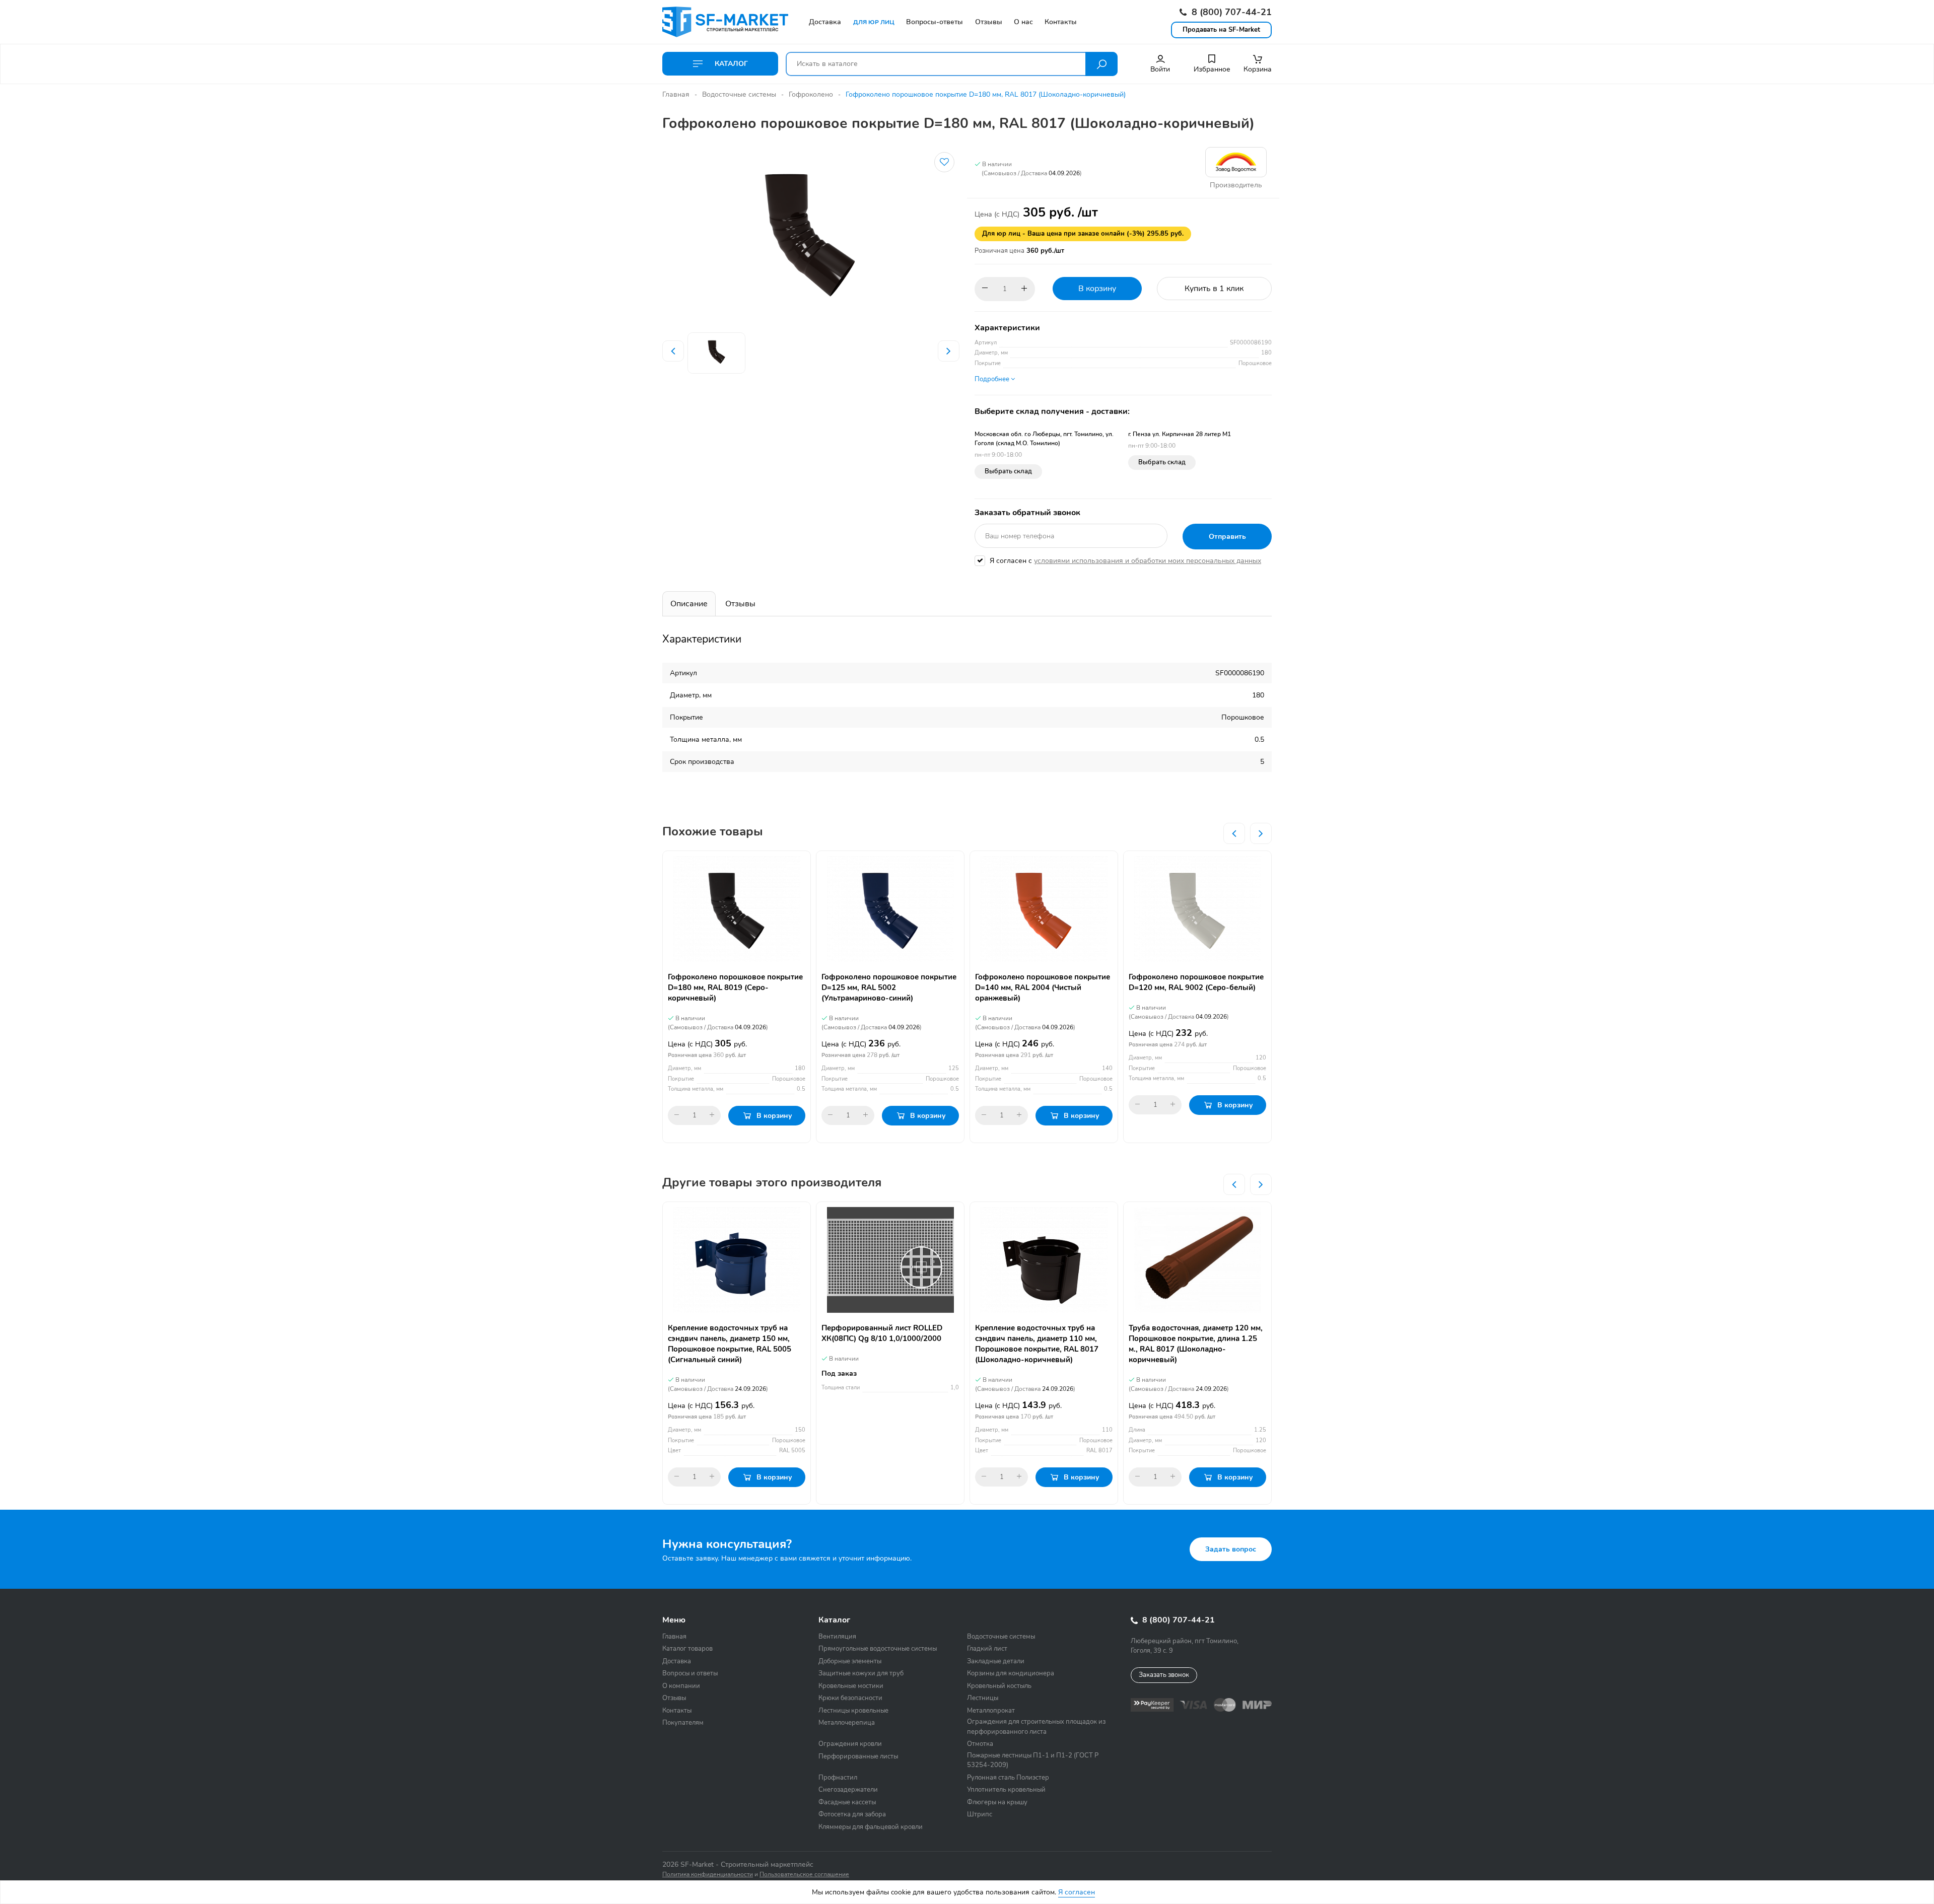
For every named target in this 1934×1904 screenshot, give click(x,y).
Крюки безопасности (850, 1698)
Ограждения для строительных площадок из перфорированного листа (1036, 1727)
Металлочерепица (847, 1723)
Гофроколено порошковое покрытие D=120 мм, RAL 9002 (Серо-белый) (1196, 982)
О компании (681, 1686)
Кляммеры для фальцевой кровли (871, 1827)
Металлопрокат (991, 1711)
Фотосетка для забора (852, 1814)
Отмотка (980, 1744)
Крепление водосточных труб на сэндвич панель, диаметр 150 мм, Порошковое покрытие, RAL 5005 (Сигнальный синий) (730, 1344)
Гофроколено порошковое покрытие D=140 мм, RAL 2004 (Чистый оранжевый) (1043, 988)
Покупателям (683, 1723)
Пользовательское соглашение (804, 1874)
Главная (676, 94)
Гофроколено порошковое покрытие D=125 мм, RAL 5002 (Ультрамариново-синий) (889, 988)
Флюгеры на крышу (997, 1802)
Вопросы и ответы (690, 1673)
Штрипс (980, 1814)
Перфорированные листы (858, 1756)
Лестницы (983, 1698)
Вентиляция (837, 1637)
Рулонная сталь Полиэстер (1008, 1778)
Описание (689, 604)
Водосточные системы (739, 94)
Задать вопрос (1231, 1549)
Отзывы (740, 604)
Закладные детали (996, 1661)
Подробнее (993, 379)
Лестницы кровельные (853, 1711)
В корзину (1097, 289)
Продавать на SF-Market (1221, 30)
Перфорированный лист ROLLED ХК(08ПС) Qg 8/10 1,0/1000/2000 (882, 1333)
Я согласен (1077, 1892)
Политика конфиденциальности (708, 1874)
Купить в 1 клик (1214, 289)
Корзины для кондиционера (1011, 1673)
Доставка (677, 1661)
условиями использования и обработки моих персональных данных (1148, 561)
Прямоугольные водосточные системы (878, 1649)
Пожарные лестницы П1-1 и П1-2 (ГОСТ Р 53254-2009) (1033, 1760)
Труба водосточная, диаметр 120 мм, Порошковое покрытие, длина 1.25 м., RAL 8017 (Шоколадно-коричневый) (1196, 1344)
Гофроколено (811, 94)
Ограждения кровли (850, 1744)
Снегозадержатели (848, 1790)
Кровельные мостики (851, 1686)
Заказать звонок (1164, 1675)
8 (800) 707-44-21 (1230, 12)
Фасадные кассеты (847, 1802)
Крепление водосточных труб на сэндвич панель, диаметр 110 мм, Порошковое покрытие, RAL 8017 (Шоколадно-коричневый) (1037, 1344)
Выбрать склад (1008, 471)
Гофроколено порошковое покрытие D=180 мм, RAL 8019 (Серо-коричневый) (735, 988)
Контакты (677, 1711)
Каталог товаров (687, 1649)
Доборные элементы (850, 1661)
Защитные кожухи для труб (861, 1673)
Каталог (730, 64)
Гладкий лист (987, 1649)
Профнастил (838, 1778)
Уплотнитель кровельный (1006, 1790)
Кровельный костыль (999, 1686)
